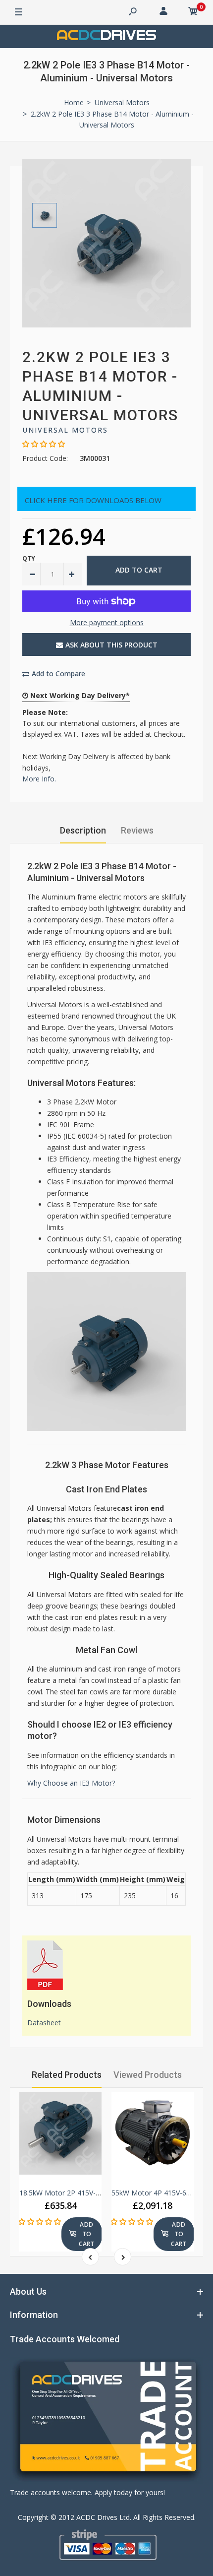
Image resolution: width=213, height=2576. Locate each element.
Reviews (137, 830)
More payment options (107, 622)
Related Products (67, 2075)
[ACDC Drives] (106, 36)
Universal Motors (65, 430)
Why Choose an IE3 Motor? (71, 1783)
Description (83, 830)
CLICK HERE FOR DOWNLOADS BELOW (93, 500)
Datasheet (44, 2023)
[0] (193, 12)
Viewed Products (148, 2075)
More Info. (39, 779)
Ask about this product (111, 645)
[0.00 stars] (40, 2222)
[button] (44, 444)
